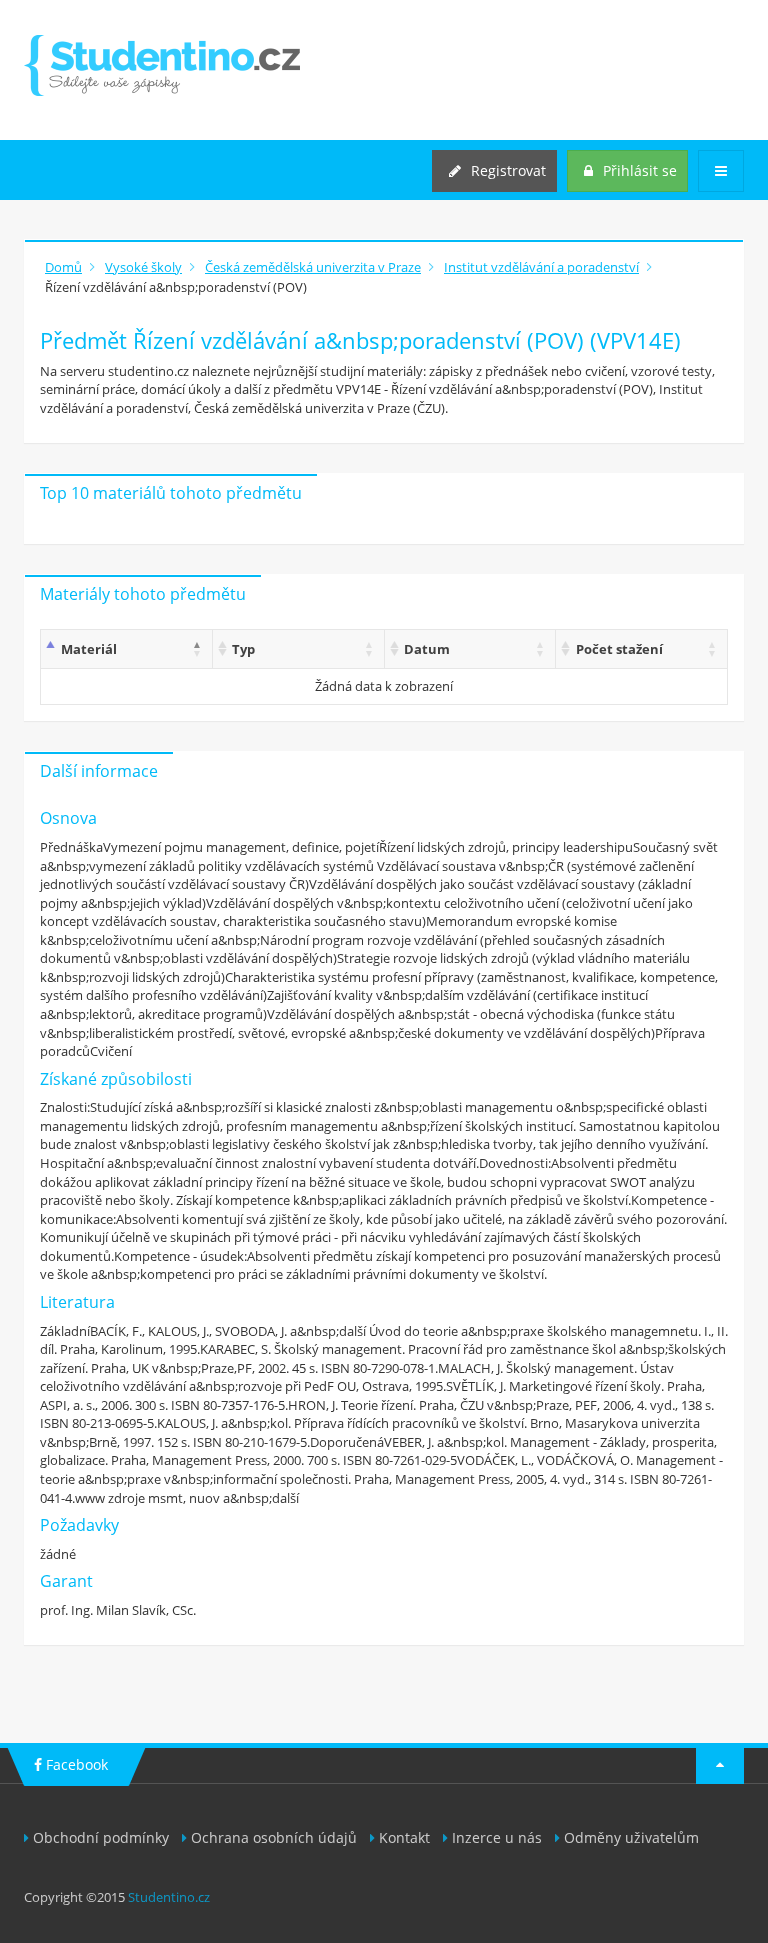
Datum (427, 649)
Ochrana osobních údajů (274, 1837)
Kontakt (404, 1837)
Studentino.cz (169, 1897)
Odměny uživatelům (631, 1837)
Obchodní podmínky (101, 1837)
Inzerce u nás (497, 1837)
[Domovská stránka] (162, 65)
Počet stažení (619, 649)
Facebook (75, 1764)
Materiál (89, 649)
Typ (243, 649)
